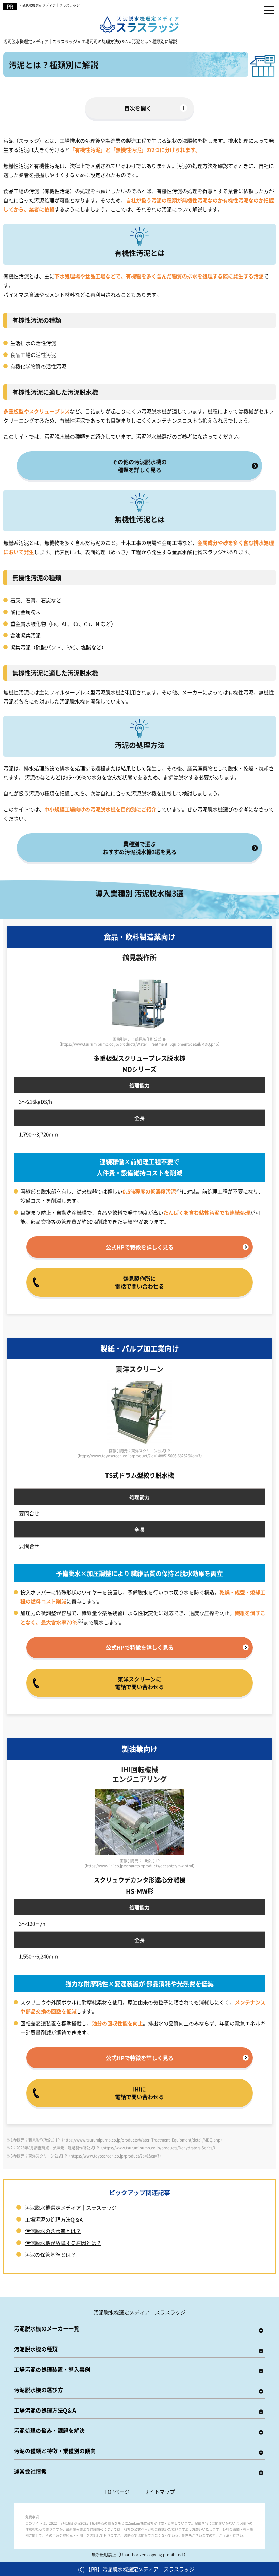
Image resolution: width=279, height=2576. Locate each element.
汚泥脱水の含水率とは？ (53, 2231)
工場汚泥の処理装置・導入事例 (52, 2369)
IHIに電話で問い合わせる (139, 2093)
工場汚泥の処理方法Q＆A (54, 2219)
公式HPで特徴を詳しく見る (140, 1247)
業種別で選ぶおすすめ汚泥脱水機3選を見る (140, 848)
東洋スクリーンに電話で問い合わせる (139, 1683)
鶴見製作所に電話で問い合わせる (139, 1282)
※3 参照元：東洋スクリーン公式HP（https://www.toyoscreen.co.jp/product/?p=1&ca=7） (85, 2156)
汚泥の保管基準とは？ (50, 2254)
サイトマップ (160, 2491)
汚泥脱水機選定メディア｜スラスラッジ (49, 5)
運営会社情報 (30, 2471)
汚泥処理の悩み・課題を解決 (49, 2430)
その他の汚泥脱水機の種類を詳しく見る (139, 465)
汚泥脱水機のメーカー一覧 (47, 2328)
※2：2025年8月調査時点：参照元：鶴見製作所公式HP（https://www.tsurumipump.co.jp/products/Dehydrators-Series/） (112, 2148)
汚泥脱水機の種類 (36, 2349)
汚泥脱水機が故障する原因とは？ (63, 2243)
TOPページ (117, 2491)
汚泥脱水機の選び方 (38, 2390)
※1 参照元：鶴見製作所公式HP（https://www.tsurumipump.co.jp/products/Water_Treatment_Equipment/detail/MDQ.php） (116, 2140)
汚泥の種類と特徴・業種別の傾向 (55, 2451)
